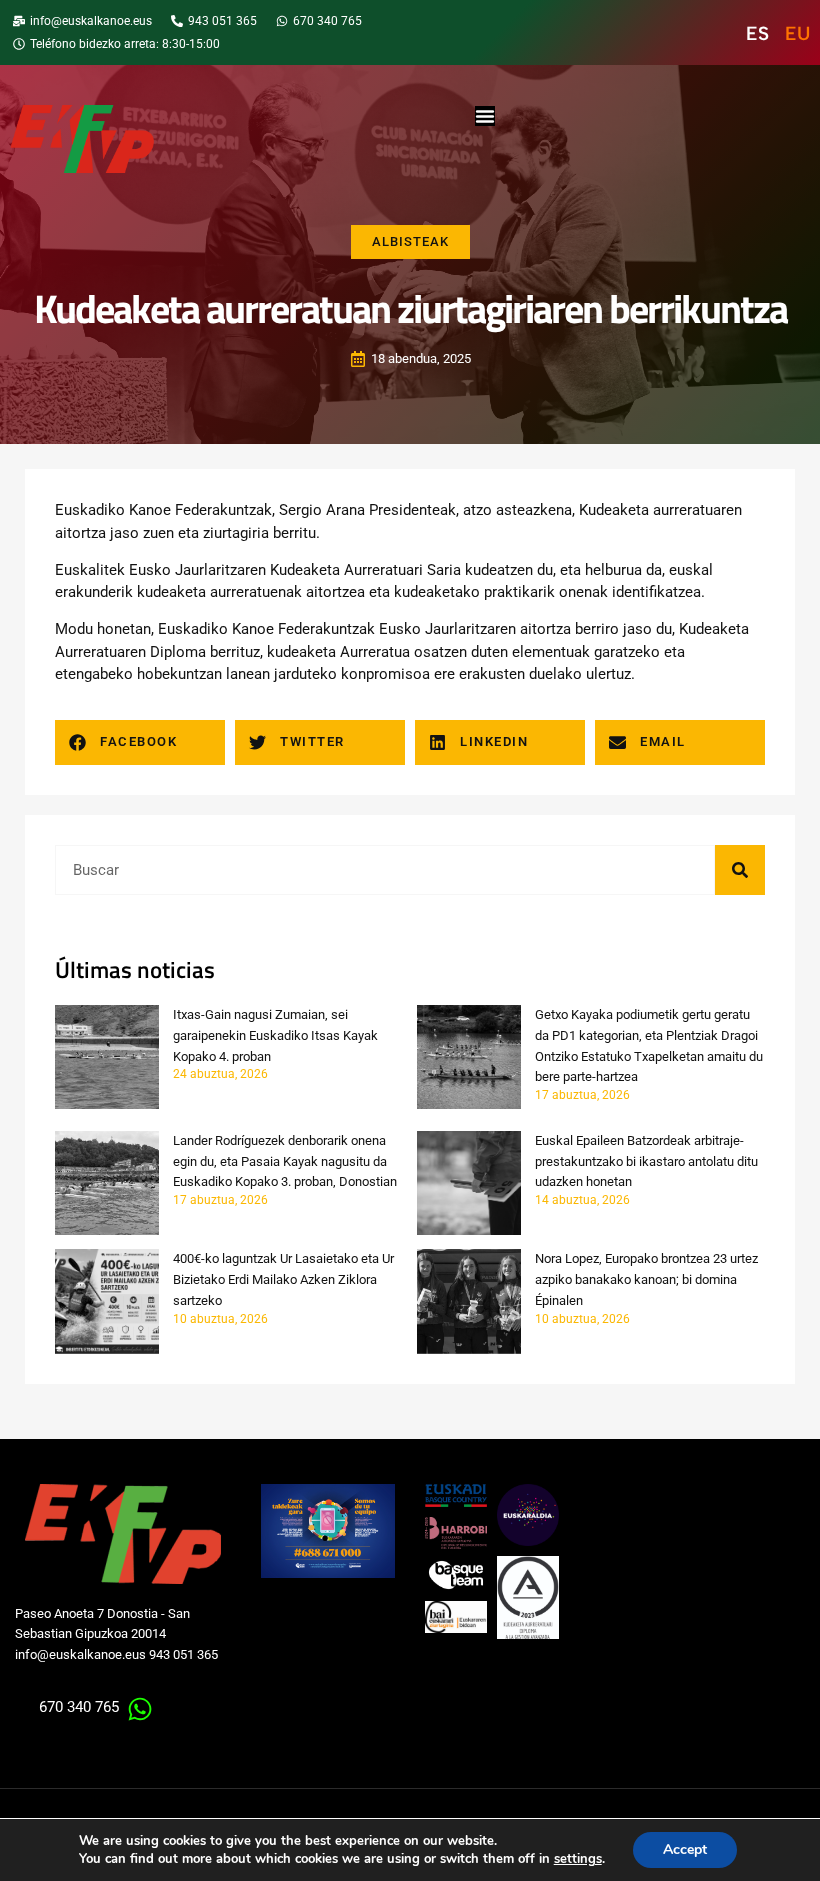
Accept (685, 1849)
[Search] (740, 870)
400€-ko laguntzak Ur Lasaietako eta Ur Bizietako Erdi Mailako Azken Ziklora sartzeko (283, 1279)
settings (578, 1859)
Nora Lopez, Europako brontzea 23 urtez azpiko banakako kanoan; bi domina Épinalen (646, 1279)
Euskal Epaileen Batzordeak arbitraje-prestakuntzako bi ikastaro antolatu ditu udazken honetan (646, 1161)
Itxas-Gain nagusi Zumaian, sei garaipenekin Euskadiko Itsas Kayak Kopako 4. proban (275, 1035)
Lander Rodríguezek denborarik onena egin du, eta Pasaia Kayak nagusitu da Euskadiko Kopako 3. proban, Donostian (285, 1161)
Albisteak (410, 241)
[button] (140, 742)
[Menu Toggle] (485, 116)
